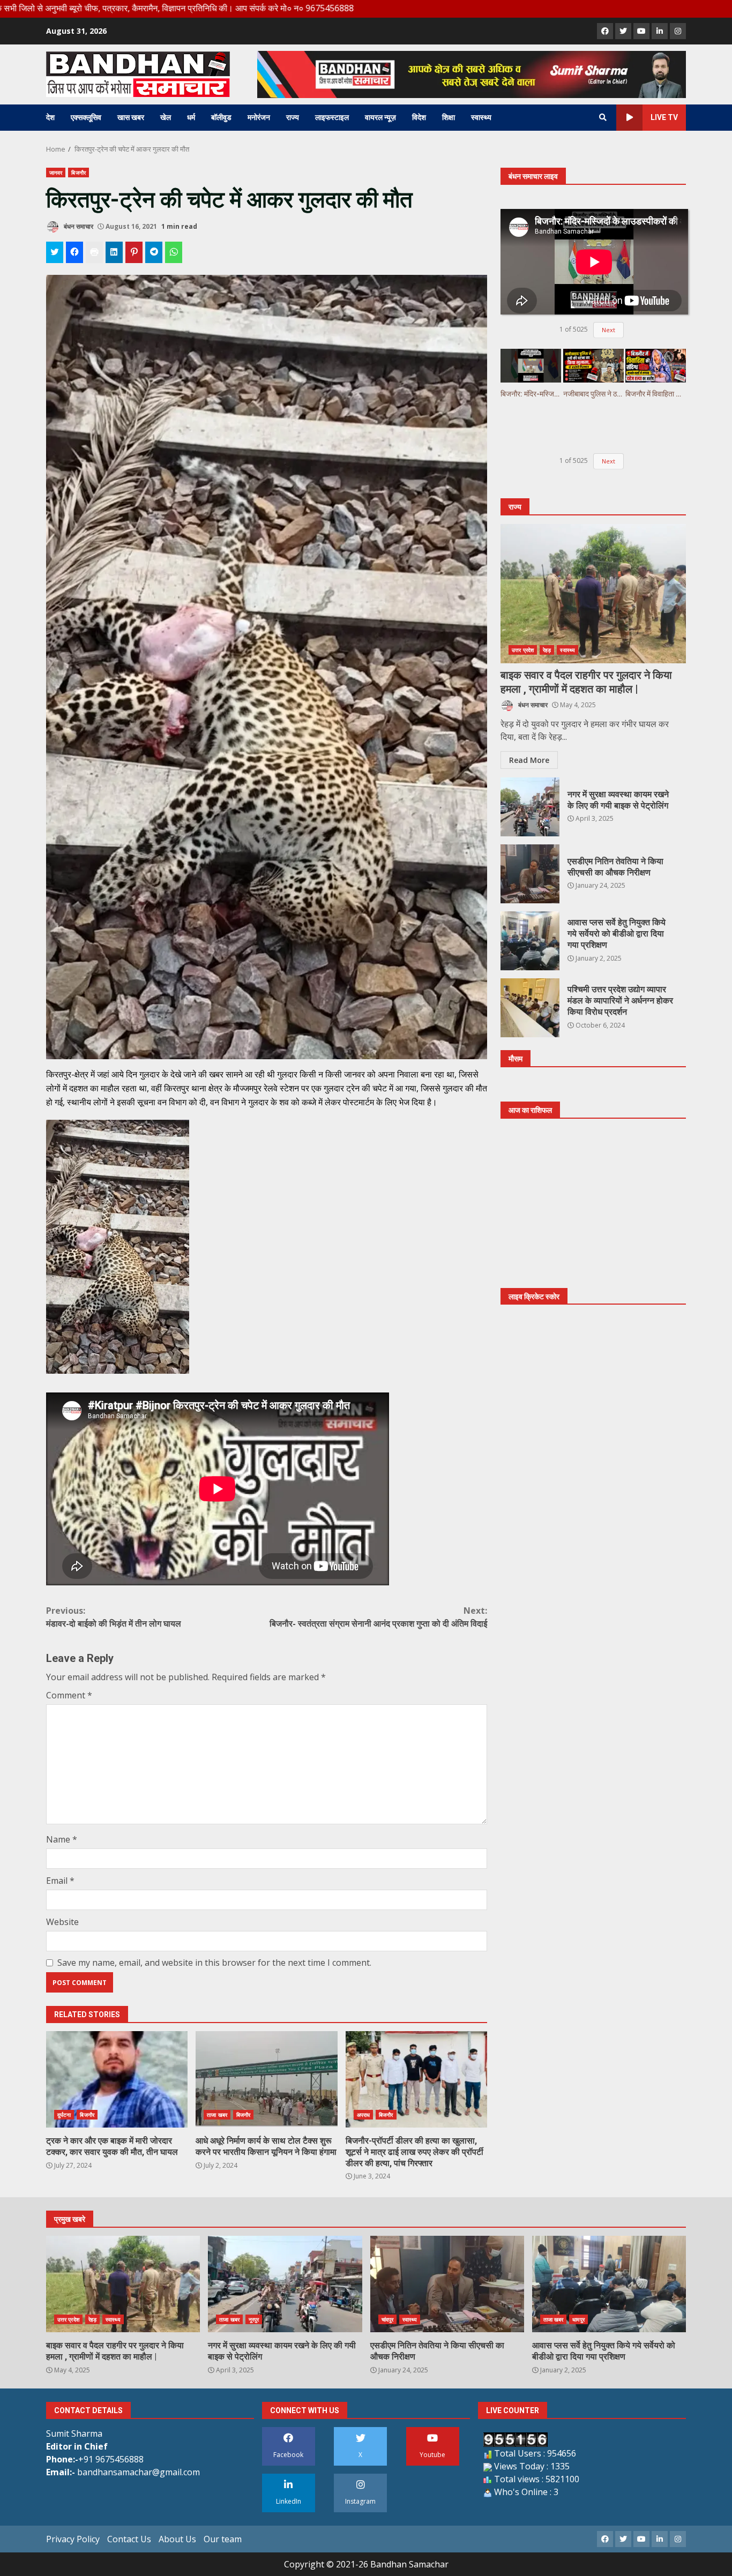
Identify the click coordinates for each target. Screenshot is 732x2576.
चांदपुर (387, 2319)
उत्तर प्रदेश (523, 650)
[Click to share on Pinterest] (134, 252)
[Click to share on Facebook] (74, 252)
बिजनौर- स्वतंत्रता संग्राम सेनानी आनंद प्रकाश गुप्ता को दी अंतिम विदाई (378, 1617)
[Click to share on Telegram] (154, 252)
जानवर (56, 173)
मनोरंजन (259, 117)
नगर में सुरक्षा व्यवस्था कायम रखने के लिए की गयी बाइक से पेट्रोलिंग (530, 807)
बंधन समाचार (78, 226)
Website (62, 1922)
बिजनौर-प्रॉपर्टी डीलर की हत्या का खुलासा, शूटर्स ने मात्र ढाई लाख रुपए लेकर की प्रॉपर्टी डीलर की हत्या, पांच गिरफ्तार (416, 2079)
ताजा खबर (217, 2115)
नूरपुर (254, 2319)
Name (62, 1839)
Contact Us (129, 2539)
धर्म (191, 117)
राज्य (293, 117)
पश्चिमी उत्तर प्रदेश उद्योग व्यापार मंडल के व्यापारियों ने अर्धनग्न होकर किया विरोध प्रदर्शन (530, 1008)
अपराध (363, 2115)
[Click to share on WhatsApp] (174, 252)
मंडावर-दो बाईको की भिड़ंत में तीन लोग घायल (114, 1617)
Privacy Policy (73, 2539)
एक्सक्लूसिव (86, 117)
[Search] (603, 117)
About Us (177, 2539)
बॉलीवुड (221, 117)
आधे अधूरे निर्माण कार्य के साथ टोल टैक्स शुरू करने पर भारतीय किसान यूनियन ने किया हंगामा (266, 2079)
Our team (223, 2539)
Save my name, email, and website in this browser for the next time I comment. (214, 1963)
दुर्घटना (64, 2115)
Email (60, 1881)
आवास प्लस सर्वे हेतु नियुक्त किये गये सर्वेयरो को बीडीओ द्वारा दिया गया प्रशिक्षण (530, 941)
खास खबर (131, 117)
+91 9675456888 (111, 2459)
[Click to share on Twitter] (55, 252)
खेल (166, 117)
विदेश (419, 117)
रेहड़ (547, 650)
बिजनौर (78, 173)
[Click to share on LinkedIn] (114, 252)
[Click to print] (94, 252)
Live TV (664, 117)
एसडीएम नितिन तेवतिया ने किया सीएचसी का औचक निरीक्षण (530, 874)
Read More (529, 761)
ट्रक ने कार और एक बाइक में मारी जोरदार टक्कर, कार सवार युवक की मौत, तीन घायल (117, 2079)
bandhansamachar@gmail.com (139, 2472)
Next (608, 330)
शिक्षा (449, 117)
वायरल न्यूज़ (380, 117)
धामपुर (578, 2319)
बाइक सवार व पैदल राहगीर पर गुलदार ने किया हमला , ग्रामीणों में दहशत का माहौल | (593, 594)
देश (50, 117)
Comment (69, 1695)
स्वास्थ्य (481, 117)
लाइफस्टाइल (332, 117)
